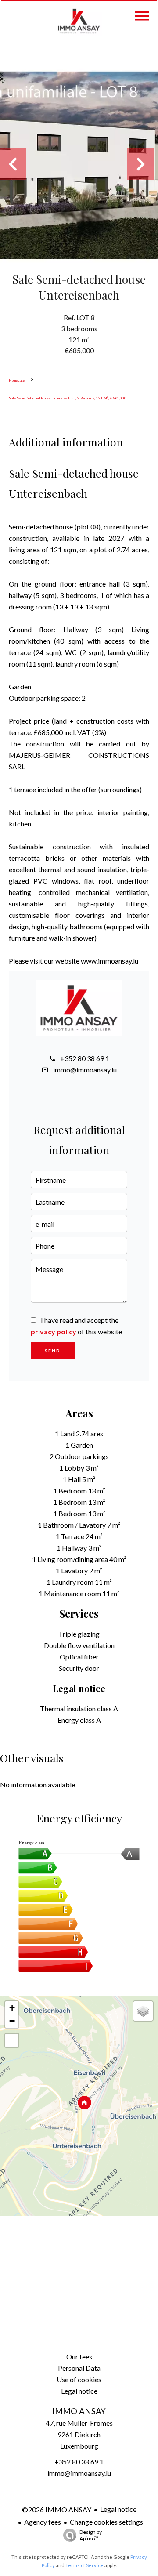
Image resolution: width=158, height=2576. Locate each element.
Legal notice (118, 2509)
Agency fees (43, 2522)
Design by (91, 2535)
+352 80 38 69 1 (85, 1058)
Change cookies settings (106, 2522)
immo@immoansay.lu (85, 1070)
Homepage (17, 380)
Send (53, 1351)
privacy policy (54, 1331)
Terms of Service (84, 2565)
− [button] (12, 2021)
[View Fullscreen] (12, 2040)
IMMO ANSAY (79, 2411)
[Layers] (143, 2011)
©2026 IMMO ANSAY (57, 2509)
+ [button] (12, 2008)
